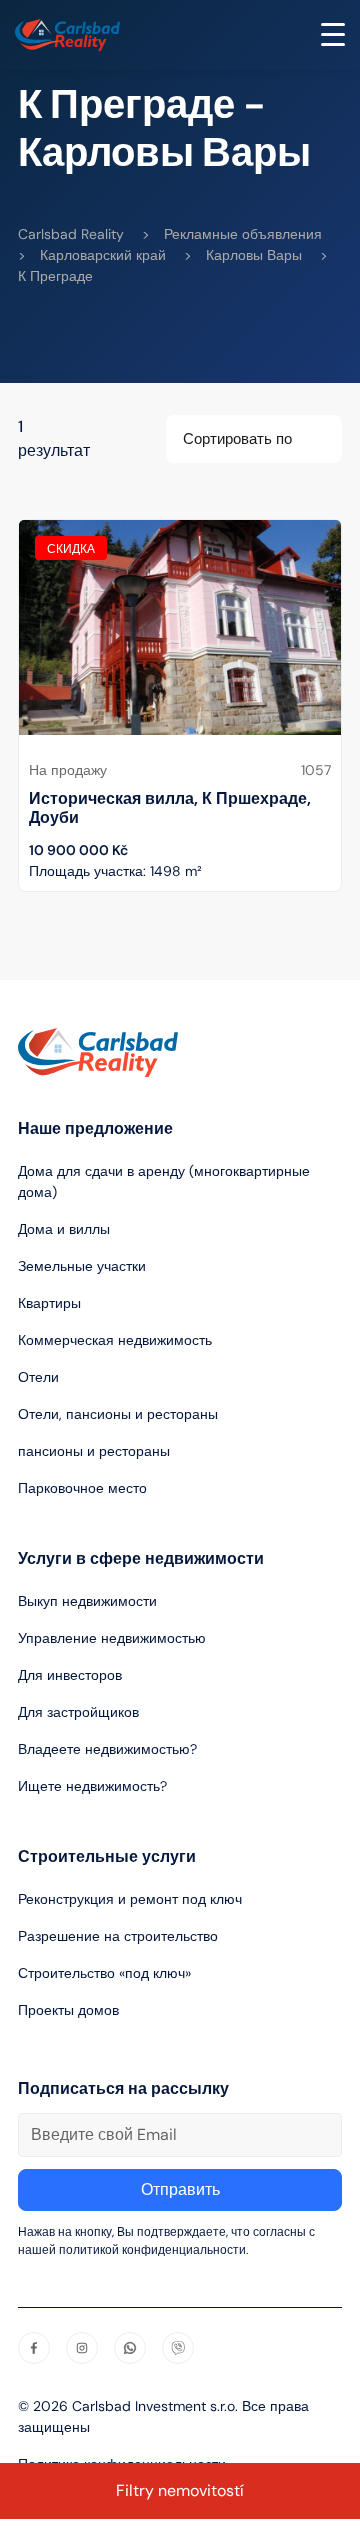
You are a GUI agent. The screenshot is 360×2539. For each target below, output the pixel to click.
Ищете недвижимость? (92, 1786)
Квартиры (49, 1303)
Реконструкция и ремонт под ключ (130, 1899)
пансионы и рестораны (94, 1451)
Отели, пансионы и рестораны (118, 1414)
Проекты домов (68, 2010)
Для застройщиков (78, 1712)
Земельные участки (82, 1266)
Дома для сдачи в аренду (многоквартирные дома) (164, 1181)
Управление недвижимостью (112, 1638)
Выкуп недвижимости (87, 1601)
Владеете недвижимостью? (107, 1749)
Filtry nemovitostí (180, 2490)
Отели (38, 1377)
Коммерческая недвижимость (115, 1340)
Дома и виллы (64, 1229)
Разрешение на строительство (118, 1936)
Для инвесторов (70, 1675)
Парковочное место (82, 1488)
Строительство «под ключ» (104, 1973)
